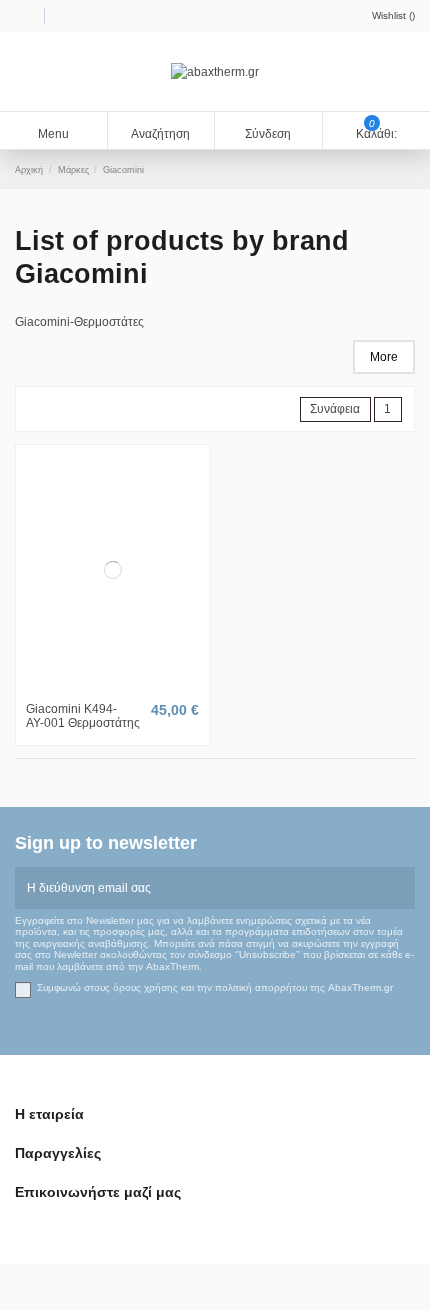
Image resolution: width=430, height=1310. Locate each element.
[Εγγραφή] (403, 888)
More (384, 357)
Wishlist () (393, 15)
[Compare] (113, 687)
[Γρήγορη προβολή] (123, 687)
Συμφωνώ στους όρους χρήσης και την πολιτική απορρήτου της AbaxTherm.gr (215, 987)
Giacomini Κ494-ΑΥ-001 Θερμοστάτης (83, 716)
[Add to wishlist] (103, 687)
